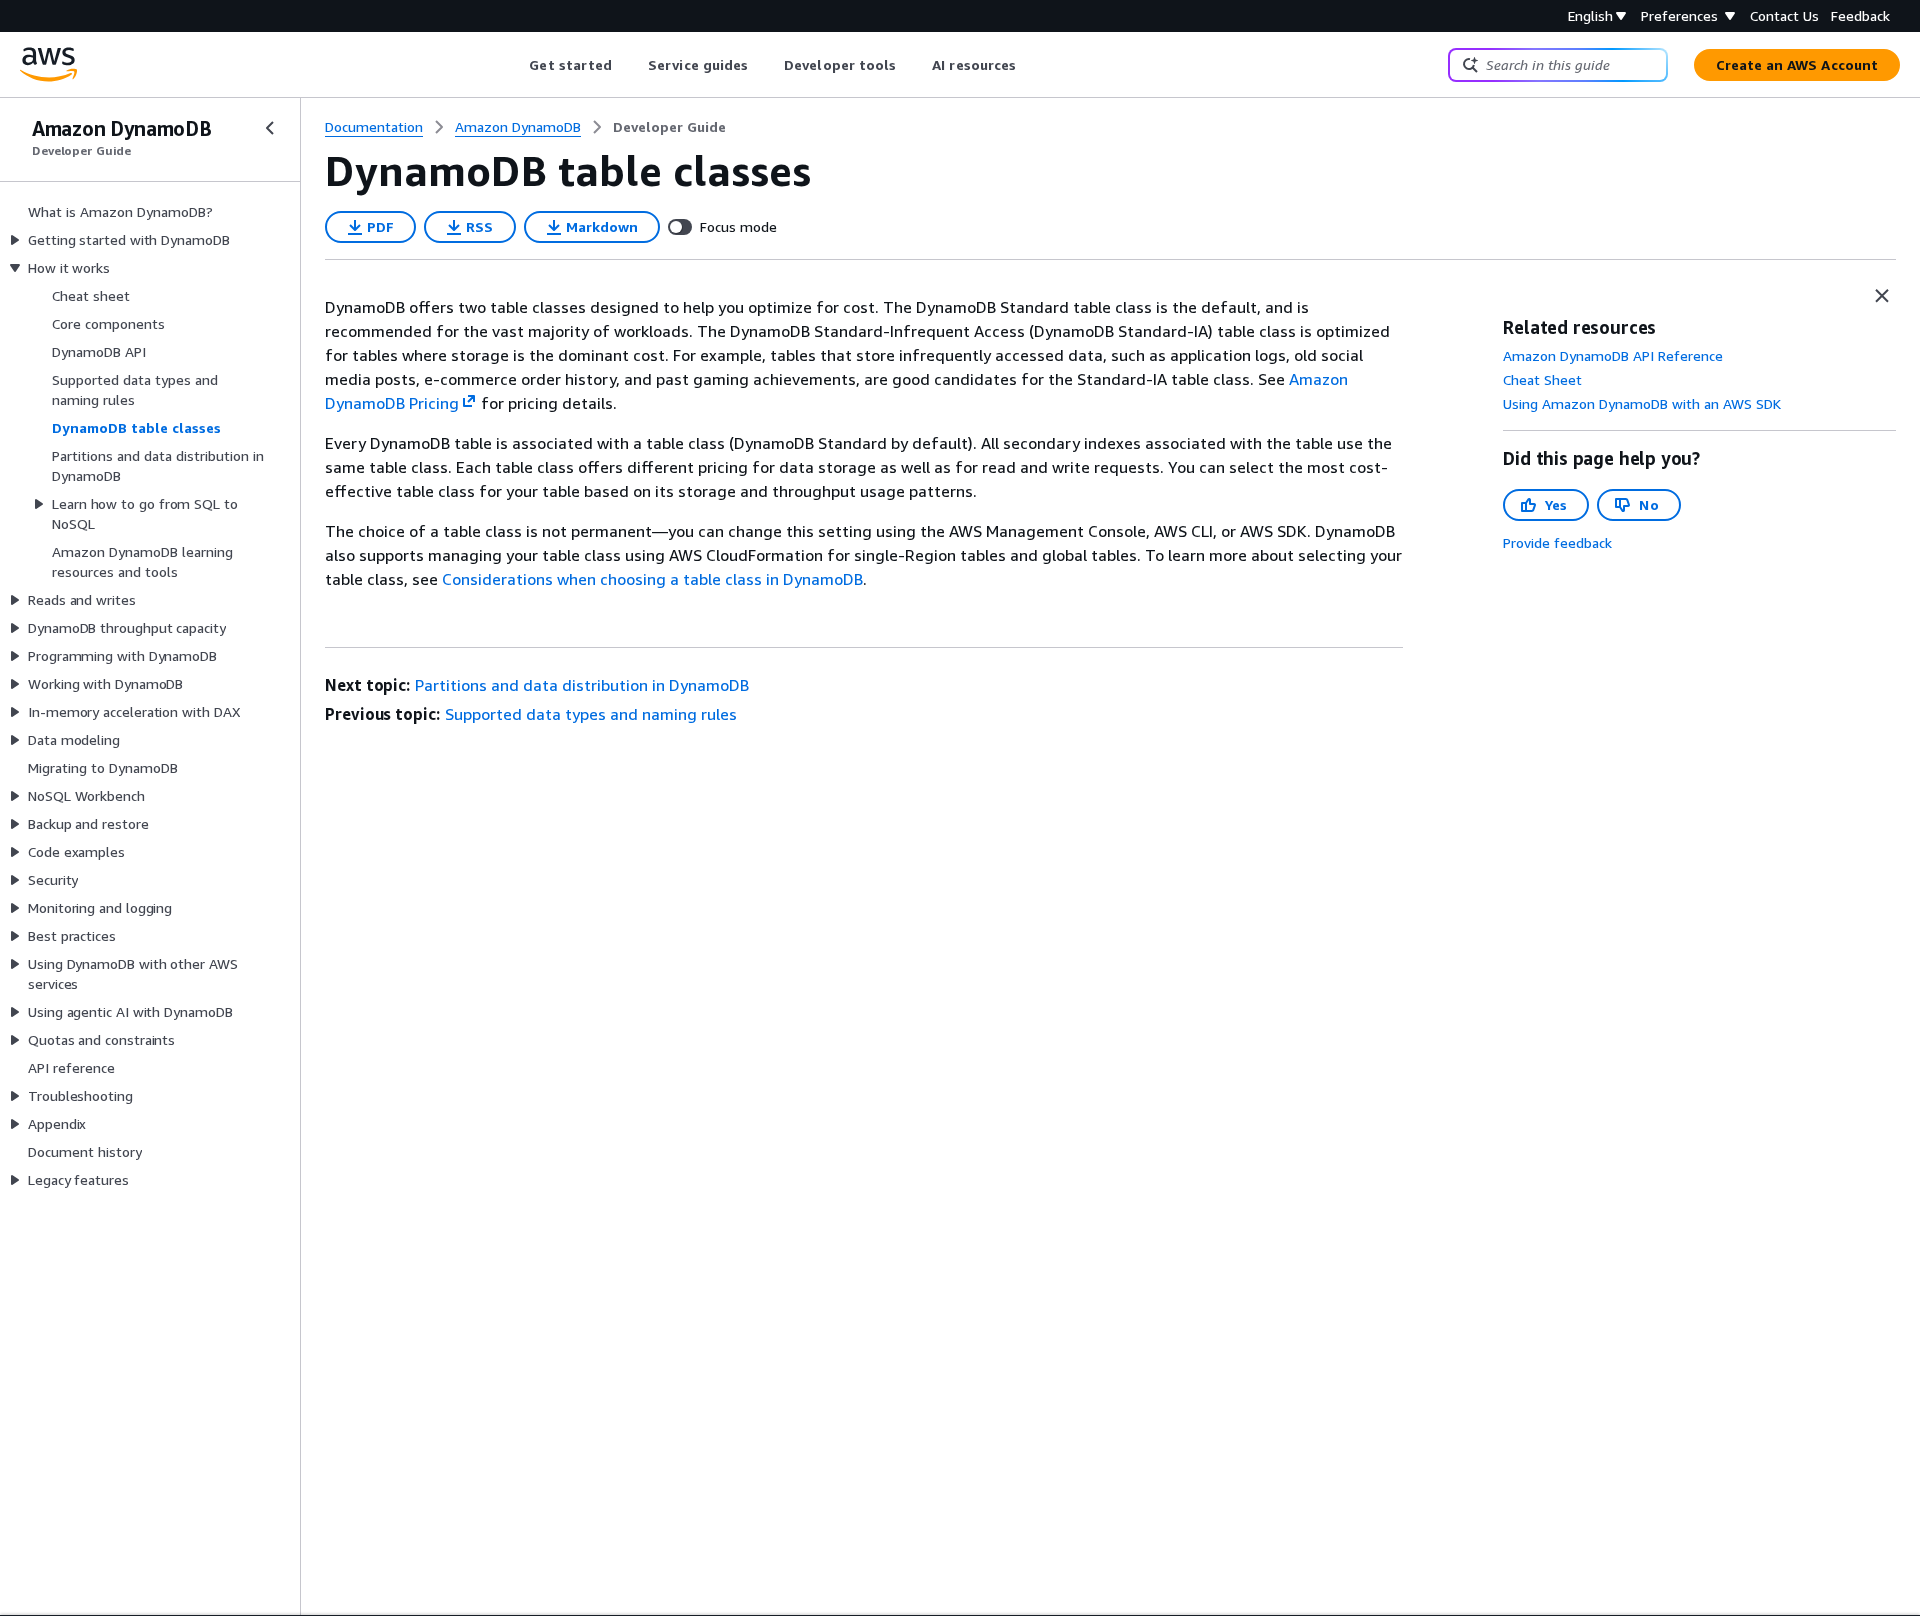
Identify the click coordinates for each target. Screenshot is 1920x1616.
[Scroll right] (1031, 65)
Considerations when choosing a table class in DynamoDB (652, 579)
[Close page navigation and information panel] (1882, 296)
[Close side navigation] (270, 128)
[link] (669, 127)
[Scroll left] (514, 65)
